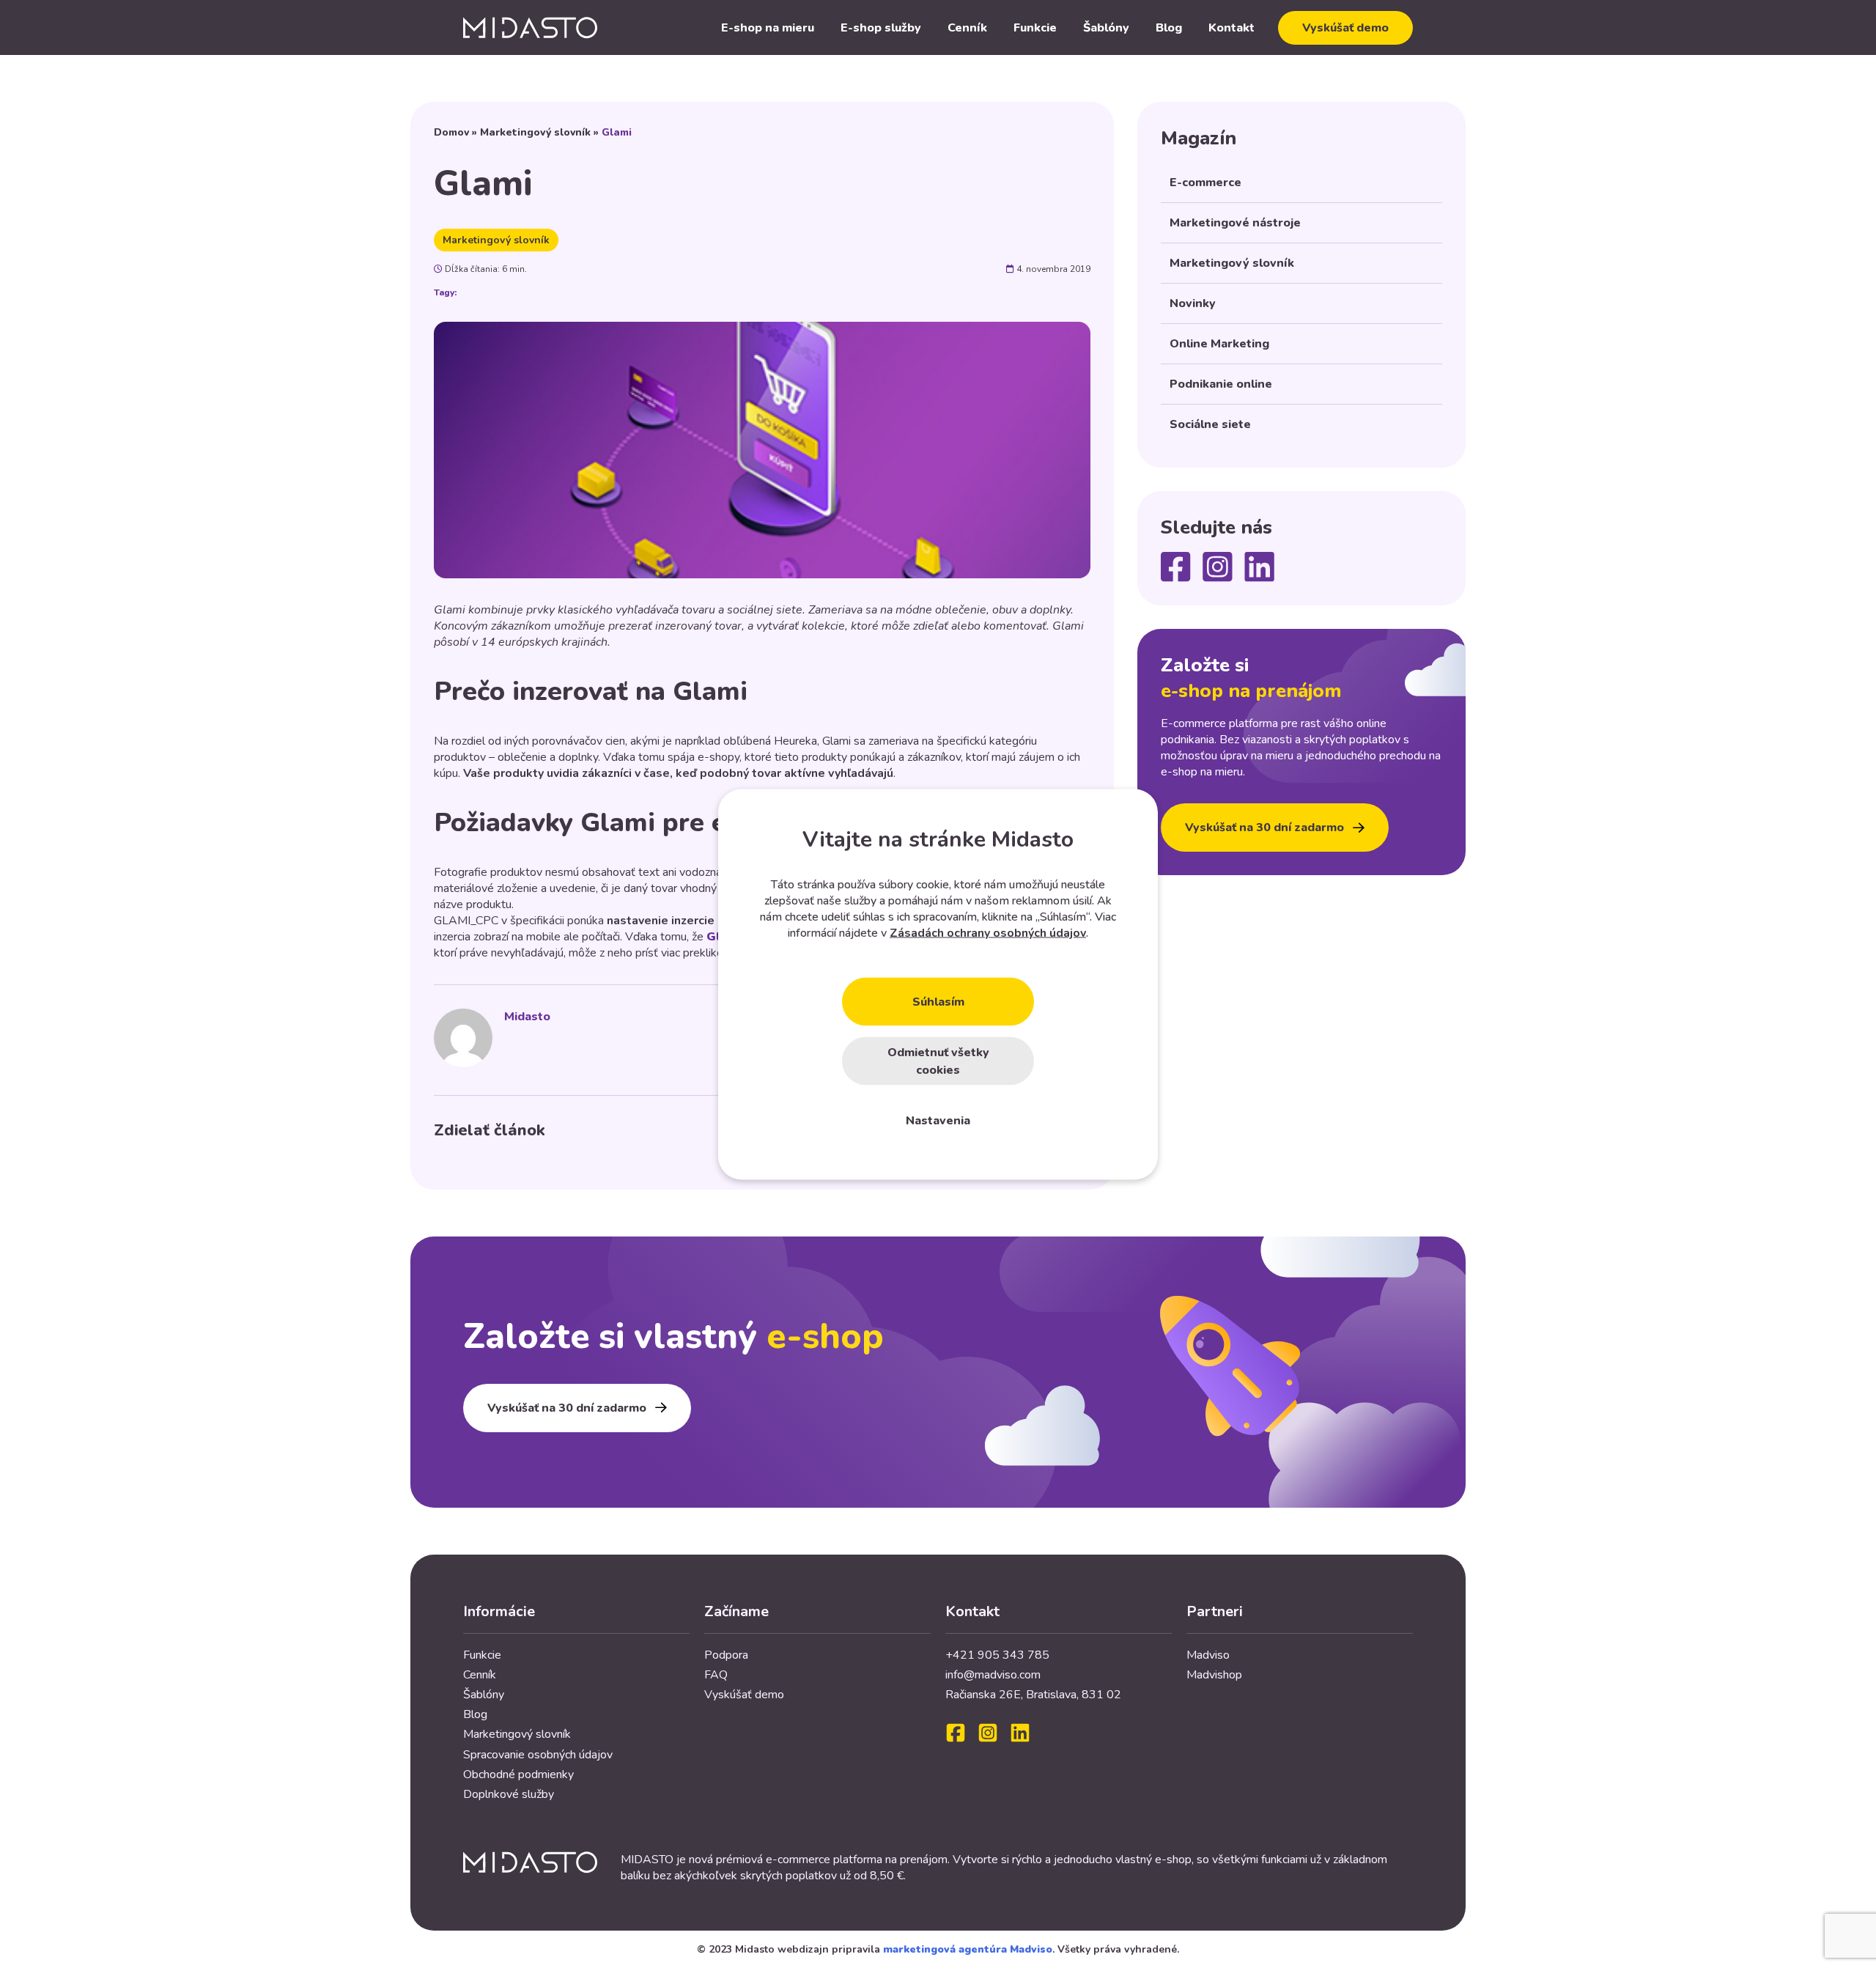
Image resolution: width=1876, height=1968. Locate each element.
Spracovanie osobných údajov (538, 1755)
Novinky (1193, 303)
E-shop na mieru (768, 28)
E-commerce (1205, 183)
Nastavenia (938, 1120)
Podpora (726, 1655)
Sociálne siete (1210, 424)
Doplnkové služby (509, 1794)
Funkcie (1035, 28)
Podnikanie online (1221, 384)
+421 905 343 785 (997, 1655)
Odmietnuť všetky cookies (938, 1061)
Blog (1169, 28)
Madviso (1208, 1655)
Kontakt (1231, 28)
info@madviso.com (993, 1675)
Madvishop (1214, 1675)
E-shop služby (881, 28)
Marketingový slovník (535, 132)
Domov (451, 132)
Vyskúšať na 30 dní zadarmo (1264, 828)
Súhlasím (938, 1001)
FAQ (716, 1675)
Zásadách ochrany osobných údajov (988, 932)
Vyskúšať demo (1345, 28)
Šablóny (1106, 28)
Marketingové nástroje (1235, 223)
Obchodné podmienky (518, 1774)
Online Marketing (1219, 344)
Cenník (967, 28)
